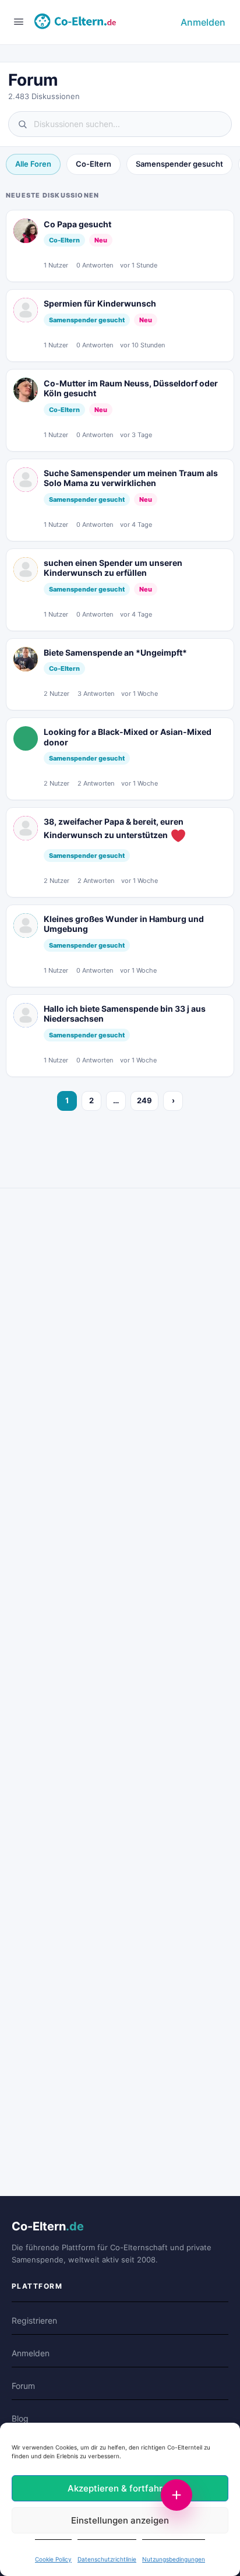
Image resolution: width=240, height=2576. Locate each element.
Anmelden (203, 22)
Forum (23, 2386)
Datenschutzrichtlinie (107, 2559)
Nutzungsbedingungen (174, 2559)
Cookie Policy (53, 2559)
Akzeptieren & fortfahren (120, 2488)
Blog (20, 2418)
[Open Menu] (19, 21)
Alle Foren (33, 164)
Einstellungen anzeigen (120, 2520)
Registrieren (34, 2320)
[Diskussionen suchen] (120, 124)
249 (144, 1100)
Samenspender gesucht (179, 164)
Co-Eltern (93, 164)
